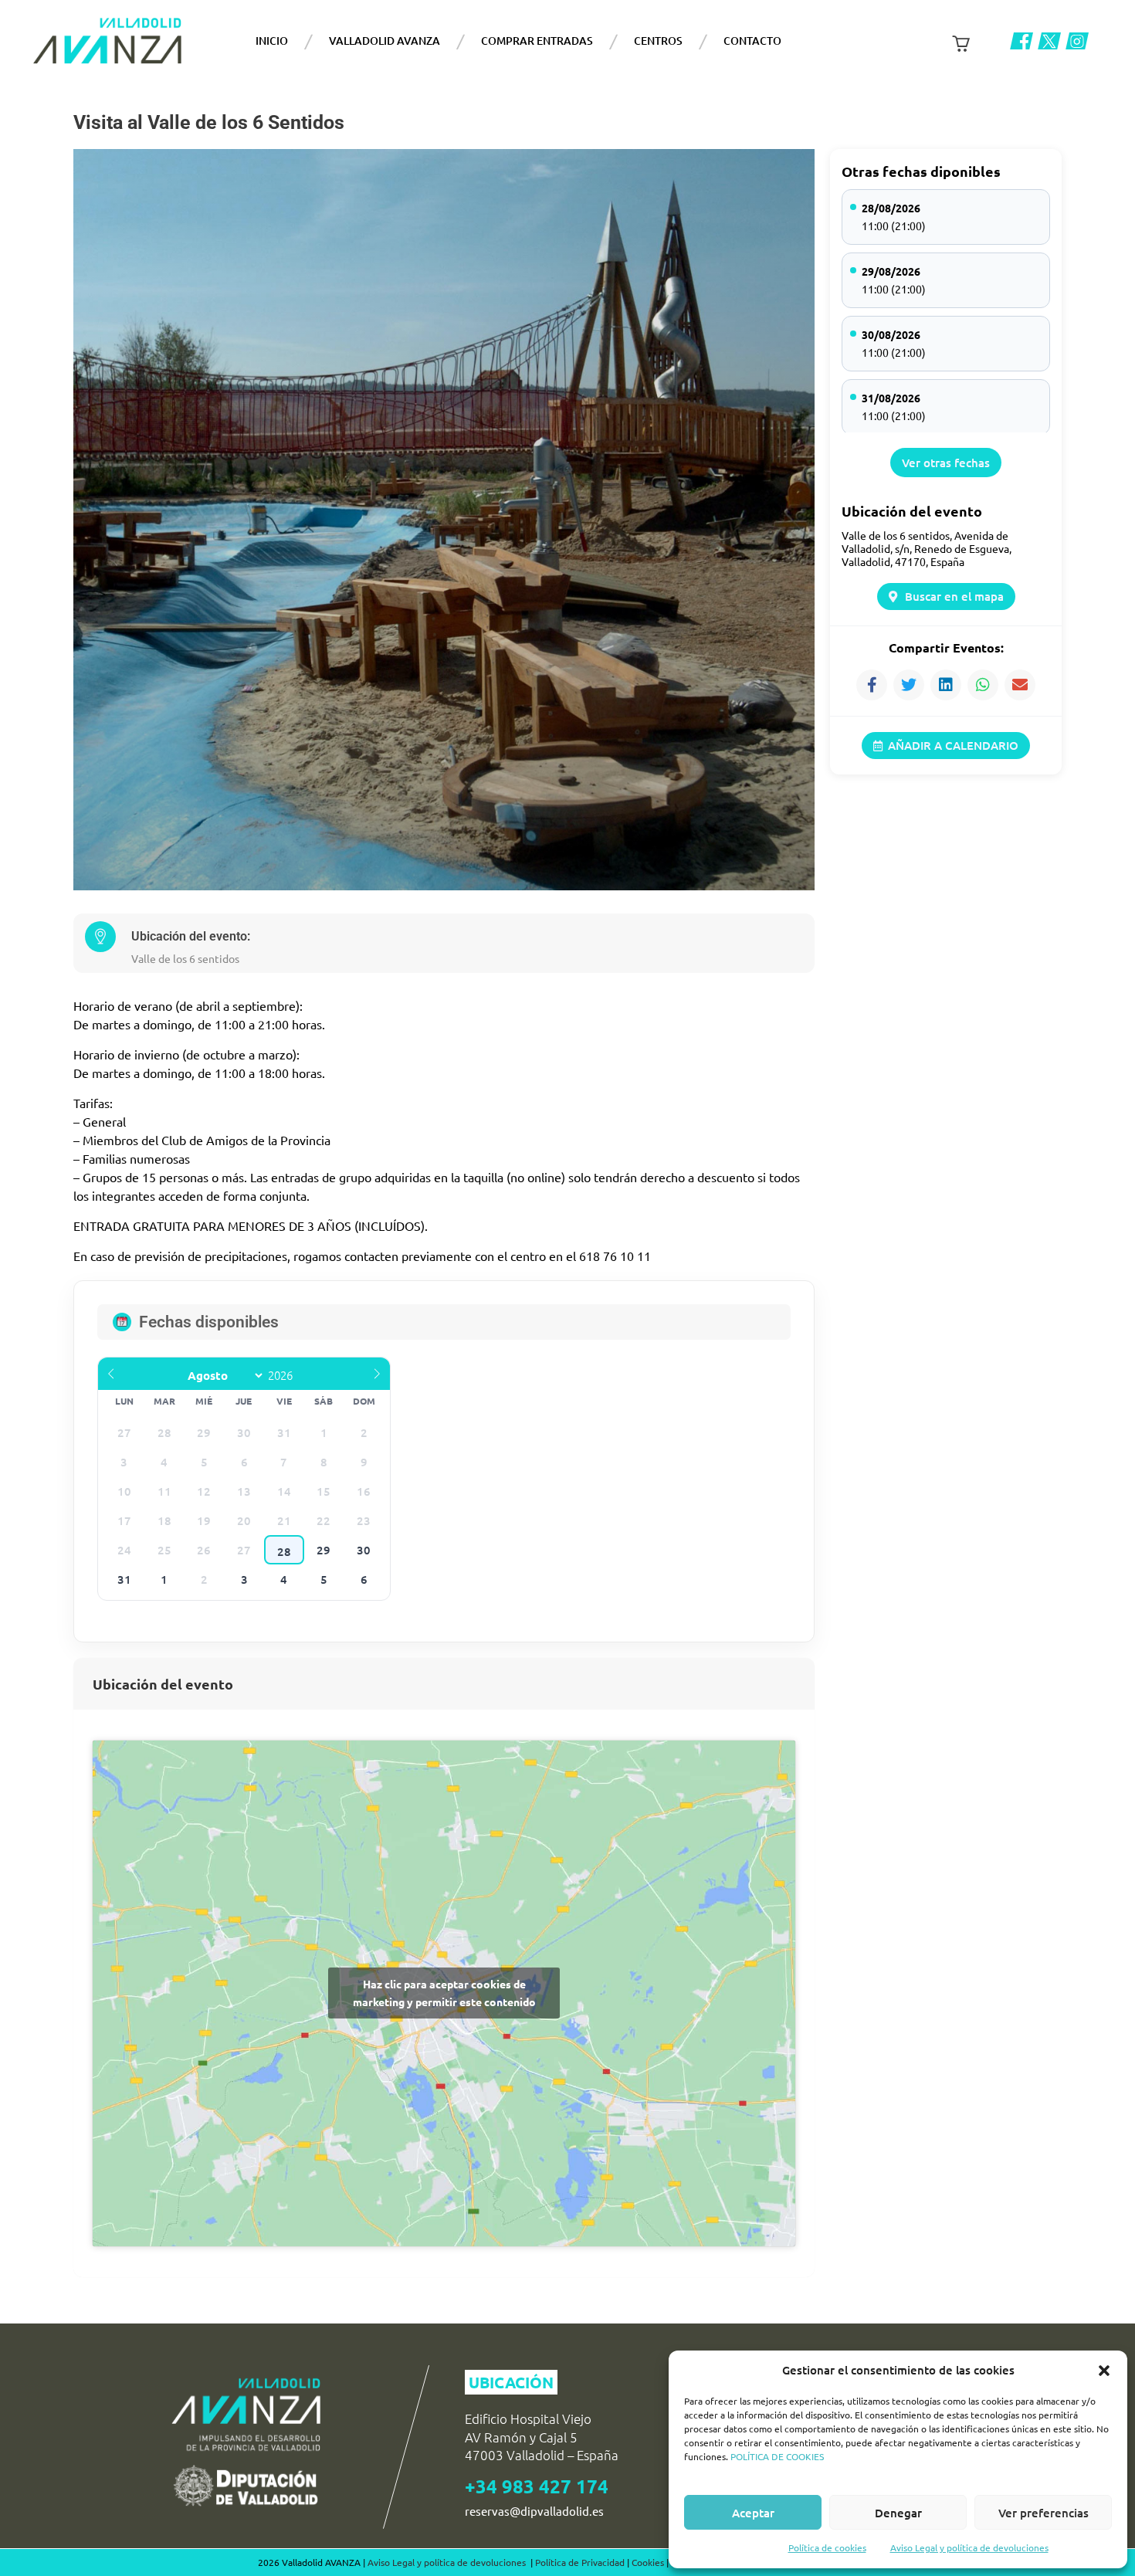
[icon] (1021, 41)
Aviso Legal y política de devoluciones (969, 2547)
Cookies (648, 2562)
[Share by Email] (1020, 685)
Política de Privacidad (580, 2562)
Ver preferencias (1044, 2513)
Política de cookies (827, 2547)
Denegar (898, 2513)
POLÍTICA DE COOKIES (777, 2456)
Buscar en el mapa (954, 596)
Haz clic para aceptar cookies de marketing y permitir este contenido (444, 1993)
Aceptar (753, 2513)
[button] (1104, 2371)
